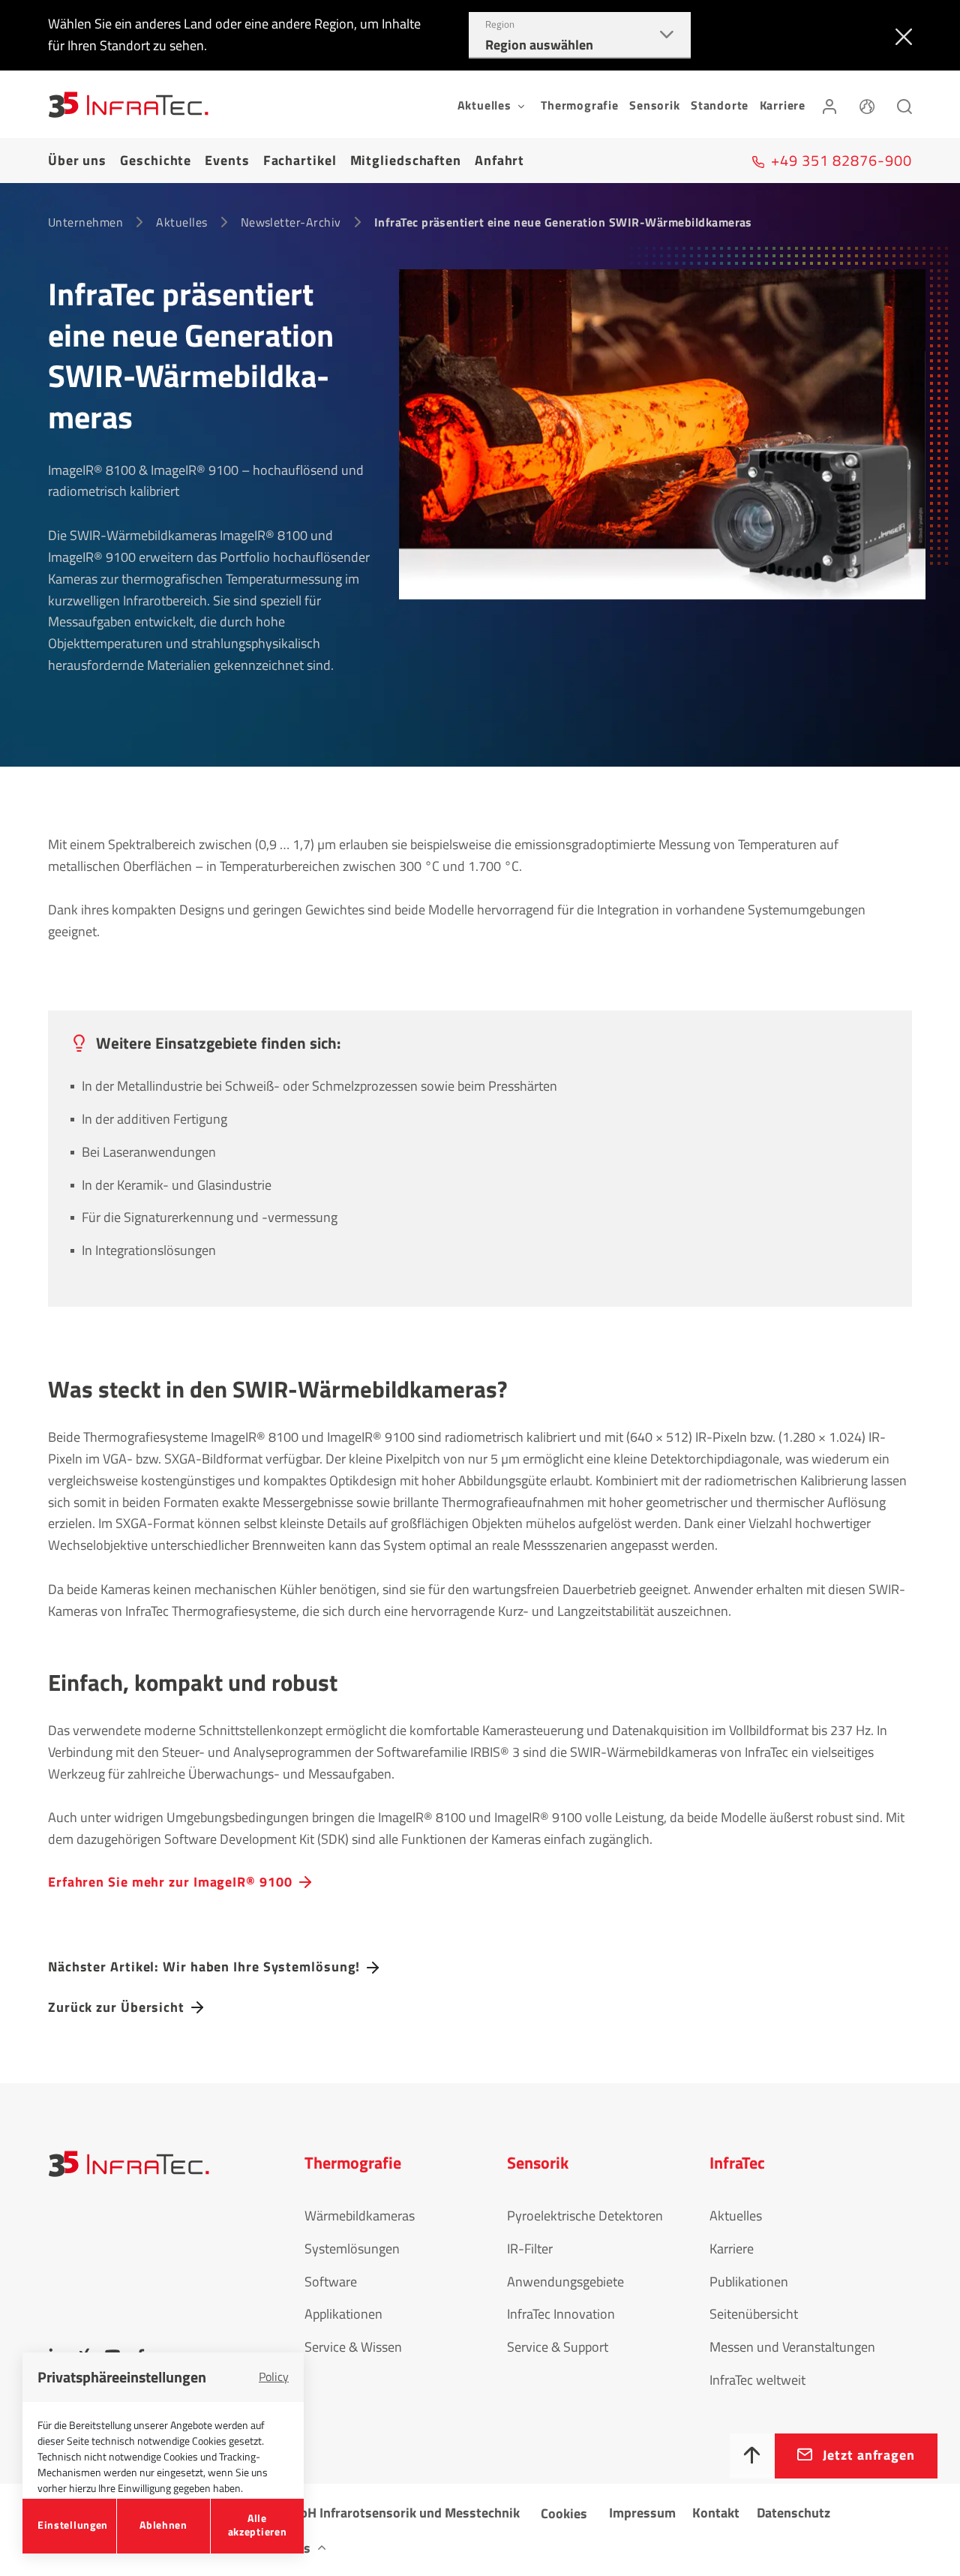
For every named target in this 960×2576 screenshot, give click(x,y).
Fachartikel (300, 160)
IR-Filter (530, 2249)
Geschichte (156, 160)
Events (227, 160)
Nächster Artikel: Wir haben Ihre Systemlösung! (204, 1967)
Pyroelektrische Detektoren (585, 2216)
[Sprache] (867, 104)
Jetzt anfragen (869, 2455)
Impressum (642, 2513)
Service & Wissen (353, 2347)
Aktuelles (181, 222)
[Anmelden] (829, 104)
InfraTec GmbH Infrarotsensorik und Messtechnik (376, 2513)
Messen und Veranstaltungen (792, 2347)
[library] (662, 445)
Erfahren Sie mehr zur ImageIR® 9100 (170, 1882)
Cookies (564, 2513)
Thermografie (580, 105)
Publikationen (749, 2282)
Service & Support (558, 2347)
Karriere (783, 105)
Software (331, 2282)
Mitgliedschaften (406, 160)
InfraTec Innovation (561, 2314)
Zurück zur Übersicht (116, 2007)
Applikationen (343, 2314)
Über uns (77, 160)
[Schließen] (900, 35)
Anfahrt (499, 160)
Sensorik (654, 105)
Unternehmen (85, 222)
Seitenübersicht (754, 2314)
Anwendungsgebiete (565, 2282)
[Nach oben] (752, 2456)
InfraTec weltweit (757, 2380)
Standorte (720, 105)
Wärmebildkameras (360, 2216)
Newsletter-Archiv (291, 222)
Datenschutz (793, 2513)
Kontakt (716, 2513)
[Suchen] (904, 104)
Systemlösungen (352, 2249)
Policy (274, 2376)
